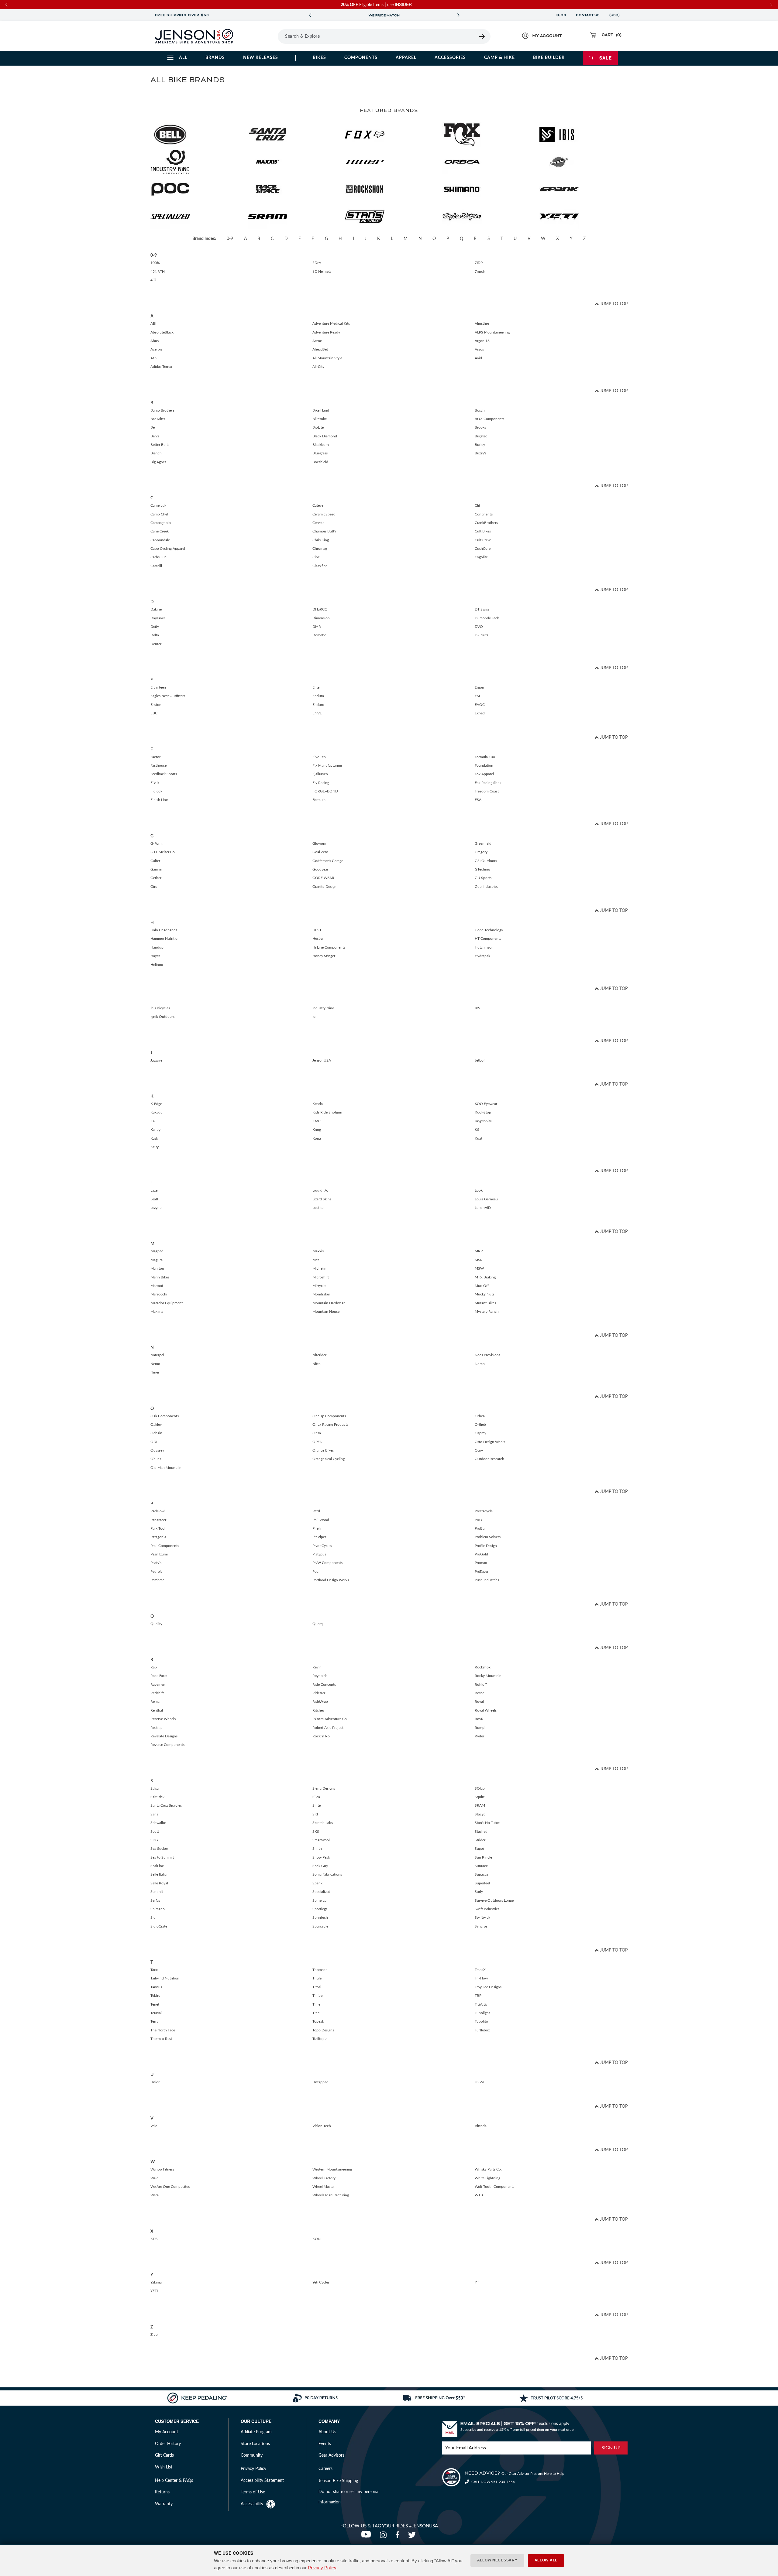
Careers (325, 2469)
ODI (154, 1442)
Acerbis (156, 349)
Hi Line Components (329, 947)
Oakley (156, 1425)
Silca (316, 1797)
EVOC (480, 705)
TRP (478, 1996)
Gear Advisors (331, 2455)
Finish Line (159, 800)
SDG (154, 1840)
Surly (479, 1892)
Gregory (481, 852)
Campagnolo (161, 523)
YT (477, 2282)
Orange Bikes (323, 1450)
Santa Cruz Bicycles (166, 1805)
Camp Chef (159, 514)
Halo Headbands (164, 930)
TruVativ (481, 2004)
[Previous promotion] (310, 15)
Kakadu (157, 1112)
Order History (168, 2444)
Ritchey (318, 1710)
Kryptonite (483, 1121)
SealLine (157, 1866)
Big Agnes (158, 462)
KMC (317, 1121)
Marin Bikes (160, 1277)
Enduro (318, 705)
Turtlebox (482, 2030)
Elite (316, 687)
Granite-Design (324, 887)
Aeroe (317, 341)
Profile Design (486, 1546)
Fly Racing (321, 783)
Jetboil (480, 1060)
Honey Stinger (324, 956)
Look (479, 1190)
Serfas (155, 1900)
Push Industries (487, 1580)
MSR (479, 1260)
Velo (154, 2126)
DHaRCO (320, 609)
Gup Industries (486, 887)
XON (317, 2239)
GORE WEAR (323, 878)
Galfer (155, 861)
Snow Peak (321, 1857)
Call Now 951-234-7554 (493, 2482)
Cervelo (318, 523)
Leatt (154, 1199)
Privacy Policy (322, 2568)
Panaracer (158, 1520)
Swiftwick (482, 1917)
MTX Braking (485, 1277)
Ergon (479, 687)
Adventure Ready (326, 332)
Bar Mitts (158, 419)
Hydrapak (482, 956)
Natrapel (157, 1355)
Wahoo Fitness (162, 2169)
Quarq (318, 1624)
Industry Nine (323, 1008)
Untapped (320, 2082)
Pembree (157, 1580)
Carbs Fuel (159, 557)
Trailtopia (320, 2039)
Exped (480, 713)
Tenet (155, 2004)
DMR (317, 627)
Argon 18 (482, 341)
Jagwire (156, 1060)
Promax (481, 1563)
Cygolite (481, 557)
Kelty (155, 1147)
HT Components (488, 939)
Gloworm (320, 843)
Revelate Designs (164, 1736)
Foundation (484, 765)
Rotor (479, 1693)
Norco (480, 1364)
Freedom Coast (487, 791)
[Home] (194, 36)
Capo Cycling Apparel (168, 549)
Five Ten (319, 757)
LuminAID (483, 1208)
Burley (480, 445)
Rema (155, 1702)
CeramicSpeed (324, 514)
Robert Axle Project (328, 1728)
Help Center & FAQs (174, 2481)
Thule (317, 1978)
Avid (478, 358)
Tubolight (482, 2013)
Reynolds (320, 1676)
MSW (479, 1268)
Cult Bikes (483, 531)
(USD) (615, 15)
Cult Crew (483, 540)
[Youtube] (367, 2537)
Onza (317, 1433)
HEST (317, 930)
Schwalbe (158, 1823)
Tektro (155, 1996)
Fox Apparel (484, 774)
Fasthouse (158, 765)
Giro (154, 887)
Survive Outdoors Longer (495, 1900)
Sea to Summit (162, 1857)
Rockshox (483, 1667)
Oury (479, 1450)
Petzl (316, 1511)
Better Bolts (160, 445)
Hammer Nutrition (165, 939)
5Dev (317, 263)
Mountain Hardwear (329, 1303)
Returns (162, 2492)
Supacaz (481, 1874)
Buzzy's (480, 453)
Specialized (321, 1892)
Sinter (317, 1805)
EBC (154, 713)
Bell (153, 427)
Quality (156, 1624)
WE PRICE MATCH (384, 15)
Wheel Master (324, 2187)
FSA (478, 800)
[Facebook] (399, 2537)
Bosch (480, 410)
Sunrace (481, 1866)
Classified (320, 566)
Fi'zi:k (155, 783)
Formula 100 (485, 757)
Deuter (156, 644)
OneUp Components (329, 1416)
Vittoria (481, 2126)
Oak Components (165, 1416)
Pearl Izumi (159, 1554)
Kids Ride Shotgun (327, 1112)
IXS (477, 1008)
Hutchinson (484, 947)
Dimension (321, 618)
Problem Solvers (488, 1537)
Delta (155, 635)
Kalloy (155, 1130)
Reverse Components (167, 1745)
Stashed (481, 1832)
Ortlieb (480, 1425)
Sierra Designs (324, 1788)
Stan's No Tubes (487, 1823)
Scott (155, 1832)
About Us (327, 2432)
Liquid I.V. (320, 1190)
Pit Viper (319, 1537)
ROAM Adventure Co (330, 1719)
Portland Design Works (331, 1580)
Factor (155, 757)
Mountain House (326, 1312)
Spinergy (319, 1900)
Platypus (319, 1554)
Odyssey (157, 1450)
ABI (153, 323)
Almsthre (482, 323)
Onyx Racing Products (330, 1425)
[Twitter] (413, 2537)
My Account (167, 2432)
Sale (606, 58)
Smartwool (321, 1840)
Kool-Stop (483, 1112)
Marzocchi (159, 1294)
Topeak (318, 2021)
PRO (479, 1520)
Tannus (156, 1987)
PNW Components (327, 1563)
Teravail (157, 2013)
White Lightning (487, 2178)
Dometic (319, 635)
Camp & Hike (499, 58)
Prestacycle (484, 1511)
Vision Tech (322, 2126)
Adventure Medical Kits (331, 323)
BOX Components (489, 419)
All (183, 58)
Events (325, 2444)
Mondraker (321, 1294)
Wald (155, 2178)
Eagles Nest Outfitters (168, 696)
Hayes (155, 956)
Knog (317, 1130)
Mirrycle (319, 1286)
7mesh (480, 272)
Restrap (157, 1728)
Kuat (479, 1138)
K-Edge (156, 1104)
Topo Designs (323, 2030)
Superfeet (482, 1883)
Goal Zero (320, 852)
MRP (479, 1251)
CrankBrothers (486, 523)
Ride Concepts (324, 1685)
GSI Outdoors (486, 861)
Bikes (319, 58)
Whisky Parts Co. (488, 2169)
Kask (154, 1138)
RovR (479, 1719)
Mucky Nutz (484, 1294)
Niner (155, 1372)
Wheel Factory (324, 2178)
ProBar (480, 1528)
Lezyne (156, 1208)
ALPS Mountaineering (492, 332)
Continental (484, 514)
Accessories (450, 58)
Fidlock (156, 791)
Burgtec (481, 436)
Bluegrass (320, 453)
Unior (155, 2082)
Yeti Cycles (321, 2282)
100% (155, 263)
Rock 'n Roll (322, 1736)
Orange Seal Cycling (329, 1459)
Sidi (153, 1917)
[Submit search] (482, 36)
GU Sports (483, 878)
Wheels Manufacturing (331, 2195)
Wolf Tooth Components (494, 2187)
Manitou (157, 1268)
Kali (153, 1121)
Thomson (320, 1970)
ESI (477, 696)
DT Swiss (482, 609)
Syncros (481, 1926)
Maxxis (318, 1251)
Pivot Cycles (322, 1546)
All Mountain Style (327, 358)
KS (477, 1130)
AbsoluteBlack (162, 332)
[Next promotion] (458, 15)
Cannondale (160, 540)
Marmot (157, 1286)
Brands (215, 58)
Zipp (154, 2335)
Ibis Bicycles (160, 1008)
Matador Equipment (167, 1303)
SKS (316, 1832)
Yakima (156, 2282)
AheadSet (320, 349)
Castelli (156, 566)
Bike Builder (549, 58)
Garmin (156, 869)
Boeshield (320, 462)
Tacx (154, 1970)
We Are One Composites (170, 2187)
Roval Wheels (486, 1710)
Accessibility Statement (262, 2481)
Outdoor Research (489, 1459)
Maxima (157, 1312)
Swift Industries (487, 1909)
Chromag (320, 549)
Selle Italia (158, 1874)
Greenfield (483, 843)
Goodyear (320, 869)
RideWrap (320, 1702)
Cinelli (317, 557)
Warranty (164, 2504)
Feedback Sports (164, 774)
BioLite (318, 427)
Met (316, 1260)
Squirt (480, 1797)
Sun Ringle (483, 1857)
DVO (479, 627)
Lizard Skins (322, 1199)
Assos (479, 349)
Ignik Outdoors (162, 1017)
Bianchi (157, 453)
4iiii (153, 280)
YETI (154, 2291)
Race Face (158, 1676)
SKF (316, 1814)
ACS (154, 358)
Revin (317, 1667)
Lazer (155, 1190)
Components (361, 58)
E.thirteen (158, 687)
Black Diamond (325, 436)
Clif (477, 505)
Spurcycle (320, 1926)
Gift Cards (164, 2455)
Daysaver (158, 618)
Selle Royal (159, 1883)
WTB (479, 2195)
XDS (154, 2239)
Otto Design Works (490, 1442)
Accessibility (252, 2504)
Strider (480, 1840)
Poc (315, 1572)
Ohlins (156, 1459)
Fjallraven (320, 774)
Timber (318, 1996)
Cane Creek (160, 531)
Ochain (156, 1433)
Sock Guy (320, 1866)
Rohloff (481, 1685)
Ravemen (158, 1685)
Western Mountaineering (332, 2169)
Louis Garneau (486, 1199)
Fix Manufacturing (327, 765)
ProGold (481, 1554)
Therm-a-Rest (161, 2039)
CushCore (483, 549)
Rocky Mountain (488, 1676)
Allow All (546, 2560)
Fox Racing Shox (488, 783)
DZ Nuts (481, 635)
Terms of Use (253, 2492)
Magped (157, 1251)
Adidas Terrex (161, 367)
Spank (317, 1883)
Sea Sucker (159, 1849)
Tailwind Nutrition (165, 1978)
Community (252, 2455)
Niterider (319, 1355)
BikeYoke (320, 419)
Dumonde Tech (487, 618)
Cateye (318, 505)
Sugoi (479, 1849)
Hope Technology (489, 930)
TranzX (480, 1970)
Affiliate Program (256, 2432)
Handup (157, 947)
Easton (156, 705)
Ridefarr (319, 1693)
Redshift (157, 1693)
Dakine (156, 609)
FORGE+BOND (325, 791)
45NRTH (158, 272)
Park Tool (158, 1528)
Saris (154, 1814)
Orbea (480, 1416)
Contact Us (588, 15)
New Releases (261, 58)
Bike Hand (321, 410)
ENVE (317, 713)
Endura (318, 696)
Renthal (157, 1710)
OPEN (317, 1442)
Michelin (319, 1268)
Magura (157, 1260)
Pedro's (156, 1572)
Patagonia (158, 1537)
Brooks (480, 427)
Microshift (321, 1277)
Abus (155, 341)
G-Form (157, 843)
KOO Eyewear (486, 1104)
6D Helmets (322, 272)
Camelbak (158, 505)
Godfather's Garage (328, 861)
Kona (317, 1138)
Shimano (158, 1909)
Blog (561, 15)
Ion (315, 1017)
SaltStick (157, 1797)
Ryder (479, 1736)
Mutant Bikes (485, 1303)
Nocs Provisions (487, 1355)
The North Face (163, 2030)
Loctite (318, 1208)
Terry (154, 2021)
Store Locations (255, 2444)
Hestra (318, 939)
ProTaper (482, 1572)
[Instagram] (385, 2537)
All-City (318, 367)
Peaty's (156, 1563)
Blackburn (321, 445)
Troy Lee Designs (488, 1987)
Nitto (317, 1364)
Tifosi (317, 1987)
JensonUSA (322, 1060)
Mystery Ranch (487, 1312)
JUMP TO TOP (613, 304)
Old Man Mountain (166, 1468)
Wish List (164, 2467)
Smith (317, 1849)
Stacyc (480, 1814)
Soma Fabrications (327, 1874)
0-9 (230, 239)
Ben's (155, 436)
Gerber (156, 878)
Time (316, 2004)
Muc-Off (482, 1286)
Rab (154, 1667)
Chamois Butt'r (324, 531)
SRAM (480, 1805)
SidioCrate (159, 1926)
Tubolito (481, 2021)
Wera (155, 2195)
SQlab (480, 1788)
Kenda (318, 1104)
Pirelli (317, 1528)
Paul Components (165, 1546)
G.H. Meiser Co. (163, 852)
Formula (319, 800)
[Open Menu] (261, 36)
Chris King (321, 540)
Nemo (155, 1364)
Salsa (155, 1788)
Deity (155, 627)
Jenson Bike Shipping (338, 2481)
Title (316, 2013)
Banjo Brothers (162, 410)
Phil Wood (321, 1520)
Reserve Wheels (163, 1719)
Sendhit (157, 1892)
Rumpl (480, 1728)
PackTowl (158, 1511)
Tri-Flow (481, 1978)
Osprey (480, 1433)
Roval (479, 1702)
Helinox (157, 965)
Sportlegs (320, 1909)
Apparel (406, 58)
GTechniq (482, 869)
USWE (480, 2082)
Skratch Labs (323, 1823)
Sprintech (320, 1917)
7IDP (479, 263)
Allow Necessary (497, 2560)
